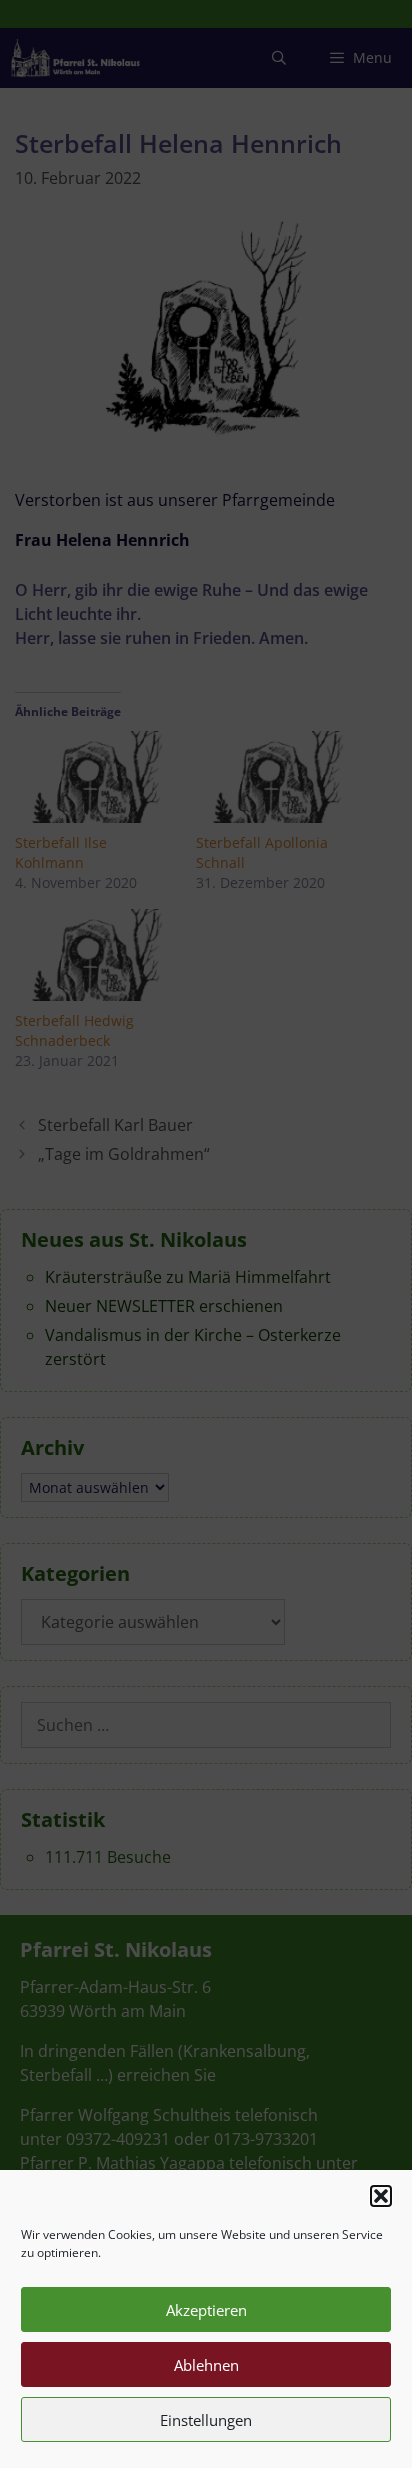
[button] (381, 2196)
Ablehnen (206, 2365)
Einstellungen (206, 2420)
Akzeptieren (206, 2310)
